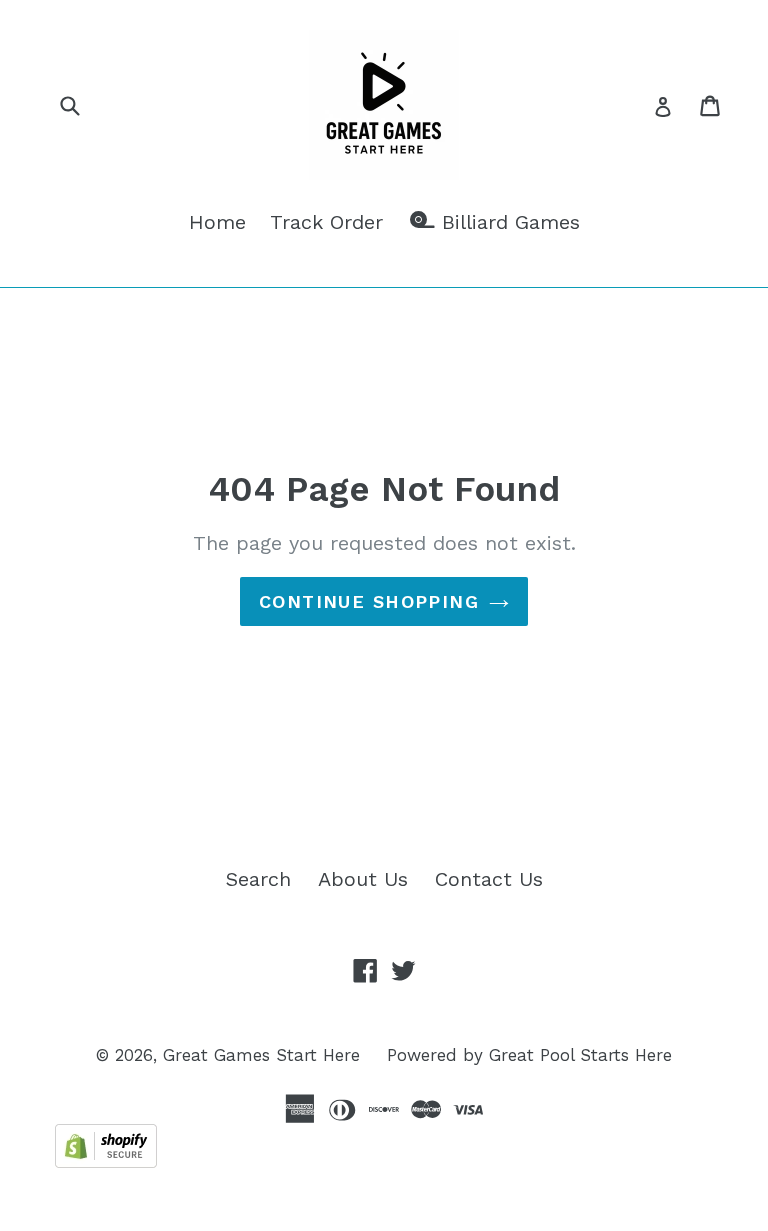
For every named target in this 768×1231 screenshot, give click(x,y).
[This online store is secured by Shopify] (106, 1161)
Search (258, 879)
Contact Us (489, 879)
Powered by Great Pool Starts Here (529, 1055)
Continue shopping (369, 601)
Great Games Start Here (261, 1055)
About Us (363, 879)
